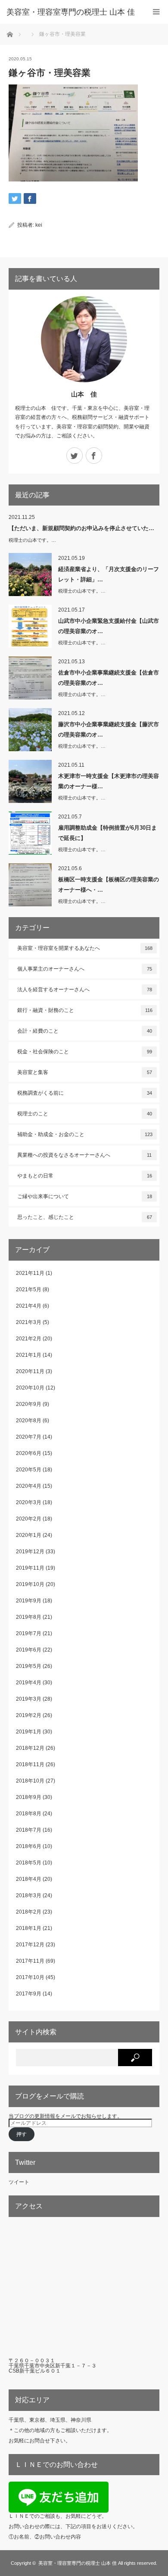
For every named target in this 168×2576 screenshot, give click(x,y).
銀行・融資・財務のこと (85, 1010)
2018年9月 (29, 1797)
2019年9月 (29, 1601)
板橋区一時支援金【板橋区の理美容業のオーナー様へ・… (109, 884)
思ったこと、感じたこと (85, 1217)
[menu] (156, 12)
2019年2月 (29, 1715)
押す (22, 2134)
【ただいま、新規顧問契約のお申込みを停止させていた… (81, 528)
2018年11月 (30, 1764)
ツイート (19, 2182)
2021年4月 (29, 1306)
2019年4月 (29, 1683)
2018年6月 (29, 1846)
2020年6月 (29, 1453)
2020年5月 (29, 1470)
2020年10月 (30, 1388)
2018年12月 (30, 1748)
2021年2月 (29, 1339)
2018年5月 (29, 1863)
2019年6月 (29, 1650)
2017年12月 (30, 1945)
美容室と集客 (85, 1072)
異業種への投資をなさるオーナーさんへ (84, 1155)
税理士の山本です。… (32, 540)
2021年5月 (29, 1290)
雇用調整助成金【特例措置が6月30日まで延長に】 (107, 833)
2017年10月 (30, 1977)
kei (39, 225)
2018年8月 (29, 1814)
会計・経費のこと (85, 1031)
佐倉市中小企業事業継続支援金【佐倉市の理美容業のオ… (109, 678)
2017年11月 (30, 1961)
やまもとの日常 (85, 1176)
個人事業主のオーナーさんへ (85, 969)
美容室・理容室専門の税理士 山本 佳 (71, 12)
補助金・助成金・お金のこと (85, 1134)
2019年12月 (30, 1552)
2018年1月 (29, 1928)
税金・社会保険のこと (85, 1052)
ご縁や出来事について (85, 1196)
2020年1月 (29, 1535)
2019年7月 (29, 1633)
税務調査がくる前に (85, 1093)
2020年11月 (30, 1371)
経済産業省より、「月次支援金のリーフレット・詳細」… (109, 574)
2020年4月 (29, 1486)
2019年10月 (30, 1584)
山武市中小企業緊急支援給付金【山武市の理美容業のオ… (109, 626)
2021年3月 (29, 1322)
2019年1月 (29, 1732)
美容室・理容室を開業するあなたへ (85, 948)
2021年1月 (29, 1355)
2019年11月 (30, 1568)
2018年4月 (29, 1879)
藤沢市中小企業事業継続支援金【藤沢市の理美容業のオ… (109, 729)
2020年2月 (29, 1519)
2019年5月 (29, 1666)
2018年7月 (29, 1830)
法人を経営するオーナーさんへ (85, 990)
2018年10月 (30, 1781)
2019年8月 (29, 1617)
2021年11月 (30, 1273)
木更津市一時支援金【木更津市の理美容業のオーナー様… (109, 781)
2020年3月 (29, 1502)
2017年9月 (29, 1994)
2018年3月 (29, 1895)
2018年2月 (29, 1912)
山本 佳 (84, 394)
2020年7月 (29, 1437)
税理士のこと (85, 1114)
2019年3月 (29, 1699)
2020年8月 (29, 1421)
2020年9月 (29, 1404)
